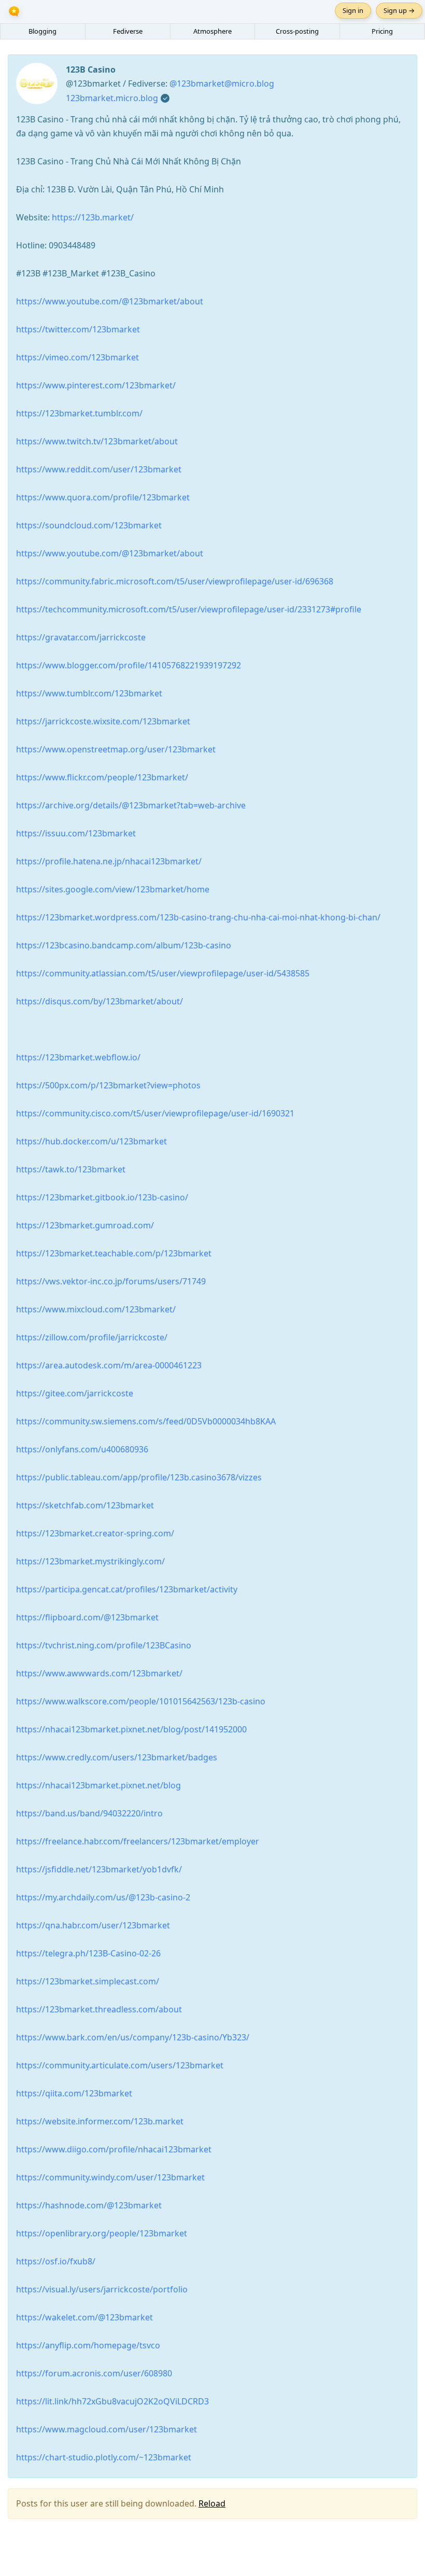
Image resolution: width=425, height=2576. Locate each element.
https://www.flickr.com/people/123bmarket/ (102, 777)
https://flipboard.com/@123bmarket (87, 1617)
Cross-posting (297, 31)
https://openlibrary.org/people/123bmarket (102, 2233)
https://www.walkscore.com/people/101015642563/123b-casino (141, 1701)
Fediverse (128, 31)
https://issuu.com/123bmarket (76, 833)
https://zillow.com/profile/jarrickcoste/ (92, 1337)
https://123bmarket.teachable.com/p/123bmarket (114, 1253)
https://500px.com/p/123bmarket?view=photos (108, 1085)
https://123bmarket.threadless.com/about (99, 2009)
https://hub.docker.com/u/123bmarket (91, 1141)
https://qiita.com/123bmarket (74, 2093)
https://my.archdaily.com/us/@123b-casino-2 (103, 1897)
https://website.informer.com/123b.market (100, 2121)
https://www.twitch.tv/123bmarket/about (97, 441)
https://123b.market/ (93, 217)
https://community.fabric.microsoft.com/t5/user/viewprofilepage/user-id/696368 (175, 581)
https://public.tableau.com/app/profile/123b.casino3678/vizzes (139, 1477)
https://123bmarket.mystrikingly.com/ (90, 1561)
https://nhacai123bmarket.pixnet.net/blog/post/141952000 (131, 1729)
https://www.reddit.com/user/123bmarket (99, 469)
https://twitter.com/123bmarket (78, 329)
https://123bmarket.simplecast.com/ (88, 1981)
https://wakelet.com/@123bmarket (84, 2317)
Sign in (353, 10)
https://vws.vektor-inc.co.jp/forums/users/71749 (111, 1281)
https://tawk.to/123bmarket (71, 1169)
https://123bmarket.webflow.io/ (78, 1057)
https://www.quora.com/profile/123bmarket (103, 497)
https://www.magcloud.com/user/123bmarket (107, 2429)
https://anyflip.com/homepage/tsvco (88, 2345)
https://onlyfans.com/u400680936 (82, 1449)
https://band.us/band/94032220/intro (89, 1813)
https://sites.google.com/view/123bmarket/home (113, 889)
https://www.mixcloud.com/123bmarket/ (96, 1309)
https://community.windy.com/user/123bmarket (110, 2177)
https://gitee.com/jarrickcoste (75, 1393)
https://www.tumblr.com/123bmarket (89, 693)
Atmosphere (212, 31)
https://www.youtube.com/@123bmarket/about (110, 301)
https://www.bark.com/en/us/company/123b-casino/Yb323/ (133, 2037)
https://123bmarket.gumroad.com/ (85, 1225)
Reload (212, 2503)
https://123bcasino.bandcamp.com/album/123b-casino (124, 945)
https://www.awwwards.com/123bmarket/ (99, 1673)
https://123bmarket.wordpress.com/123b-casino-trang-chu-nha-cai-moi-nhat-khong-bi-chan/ (198, 917)
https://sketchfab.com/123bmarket (85, 1505)
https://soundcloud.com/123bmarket (89, 525)
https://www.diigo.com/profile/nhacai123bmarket (114, 2149)
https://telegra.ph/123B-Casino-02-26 (88, 1953)
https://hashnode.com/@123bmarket (89, 2205)
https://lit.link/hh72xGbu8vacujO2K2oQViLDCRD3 (112, 2401)
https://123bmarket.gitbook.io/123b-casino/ (102, 1197)
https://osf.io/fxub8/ (56, 2261)
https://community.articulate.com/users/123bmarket (120, 2065)
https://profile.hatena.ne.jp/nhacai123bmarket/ (109, 861)
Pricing (382, 31)
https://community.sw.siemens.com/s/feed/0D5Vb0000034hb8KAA (146, 1421)
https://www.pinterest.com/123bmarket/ (96, 385)
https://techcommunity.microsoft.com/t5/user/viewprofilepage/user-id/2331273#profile (189, 609)
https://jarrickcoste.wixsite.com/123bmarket (103, 721)
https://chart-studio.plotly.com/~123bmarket (104, 2457)
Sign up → (399, 10)
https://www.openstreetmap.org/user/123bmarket (116, 749)
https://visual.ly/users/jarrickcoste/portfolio (102, 2289)
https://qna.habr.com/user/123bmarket (93, 1925)
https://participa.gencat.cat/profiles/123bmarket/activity (127, 1589)
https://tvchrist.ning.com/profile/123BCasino (104, 1645)
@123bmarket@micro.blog (222, 83)
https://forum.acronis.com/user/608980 (94, 2373)
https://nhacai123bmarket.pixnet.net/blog (98, 1785)
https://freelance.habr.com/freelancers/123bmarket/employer (138, 1841)
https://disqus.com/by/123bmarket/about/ (100, 1001)
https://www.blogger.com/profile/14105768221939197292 (129, 665)
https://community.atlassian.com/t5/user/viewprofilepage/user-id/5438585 (163, 973)
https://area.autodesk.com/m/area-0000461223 (109, 1365)
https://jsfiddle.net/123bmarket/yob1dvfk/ (99, 1869)
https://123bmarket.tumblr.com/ (79, 413)
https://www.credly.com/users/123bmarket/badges (117, 1757)
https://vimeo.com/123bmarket (77, 357)
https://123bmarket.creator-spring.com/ (95, 1533)
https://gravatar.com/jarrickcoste (81, 637)
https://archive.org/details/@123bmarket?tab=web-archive (131, 805)
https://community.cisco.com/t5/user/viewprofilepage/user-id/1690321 (155, 1113)
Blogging (42, 31)
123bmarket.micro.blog (112, 98)
